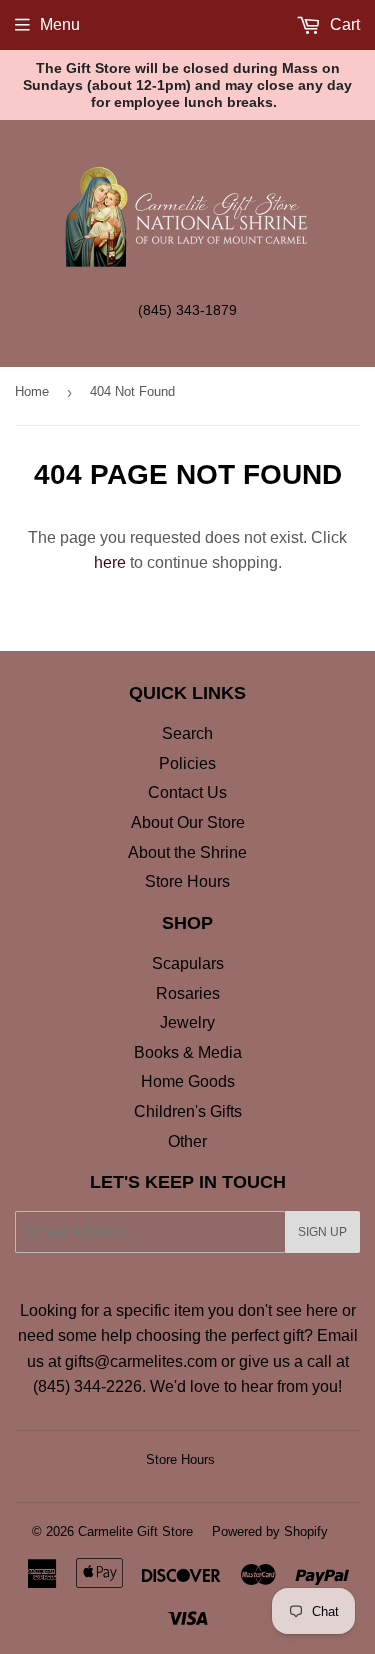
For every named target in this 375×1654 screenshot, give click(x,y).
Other (187, 1141)
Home (32, 391)
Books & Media (188, 1052)
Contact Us (187, 792)
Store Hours (187, 881)
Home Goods (188, 1081)
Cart (343, 24)
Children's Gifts (188, 1111)
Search (187, 733)
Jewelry (187, 1022)
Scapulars (188, 963)
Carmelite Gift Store (135, 1531)
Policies (187, 763)
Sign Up (322, 1232)
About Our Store (188, 822)
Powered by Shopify (270, 1531)
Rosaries (188, 993)
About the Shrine (187, 852)
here (110, 562)
